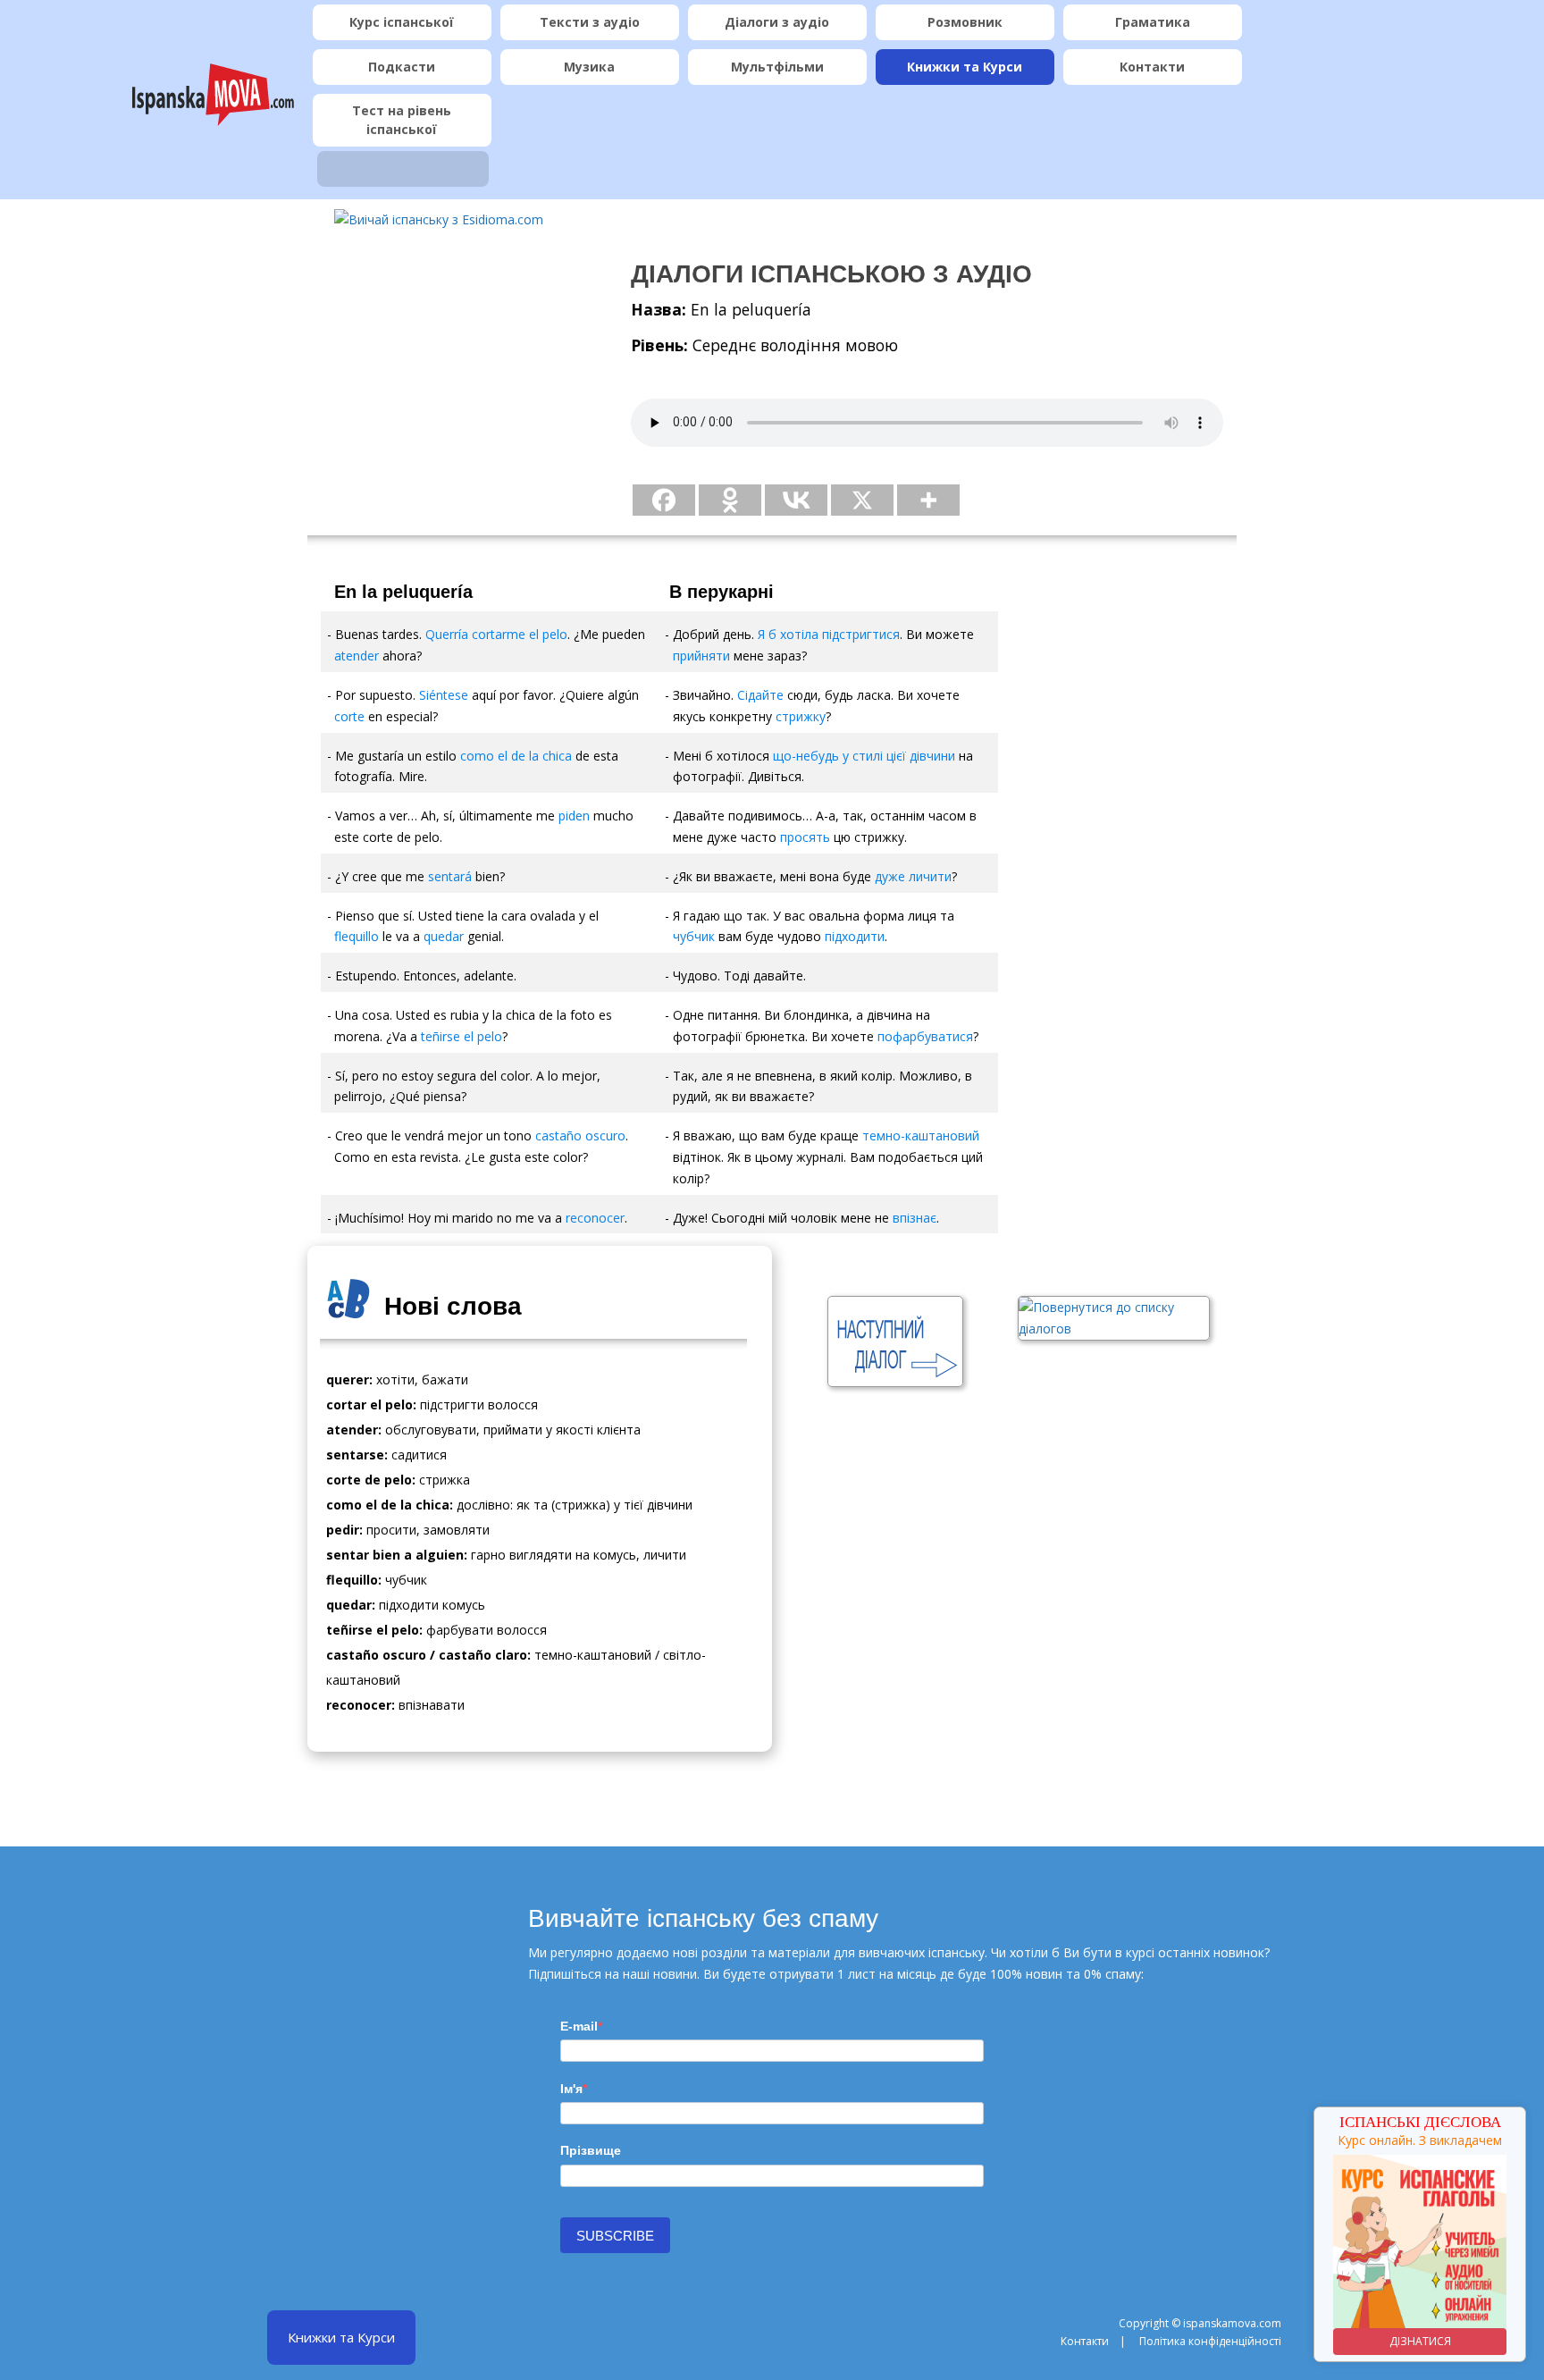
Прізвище (591, 2150)
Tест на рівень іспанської (402, 120)
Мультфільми (777, 67)
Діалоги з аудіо (777, 22)
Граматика (1153, 22)
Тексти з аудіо (590, 22)
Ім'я (571, 2089)
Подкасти (402, 67)
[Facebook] (664, 500)
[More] (928, 500)
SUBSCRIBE (615, 2236)
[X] (862, 500)
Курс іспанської (402, 22)
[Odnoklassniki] (730, 500)
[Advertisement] (455, 367)
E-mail (579, 2026)
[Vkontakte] (796, 500)
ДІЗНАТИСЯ (1420, 2341)
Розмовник (965, 22)
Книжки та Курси (965, 67)
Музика (589, 67)
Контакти (1152, 67)
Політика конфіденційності (1210, 2341)
